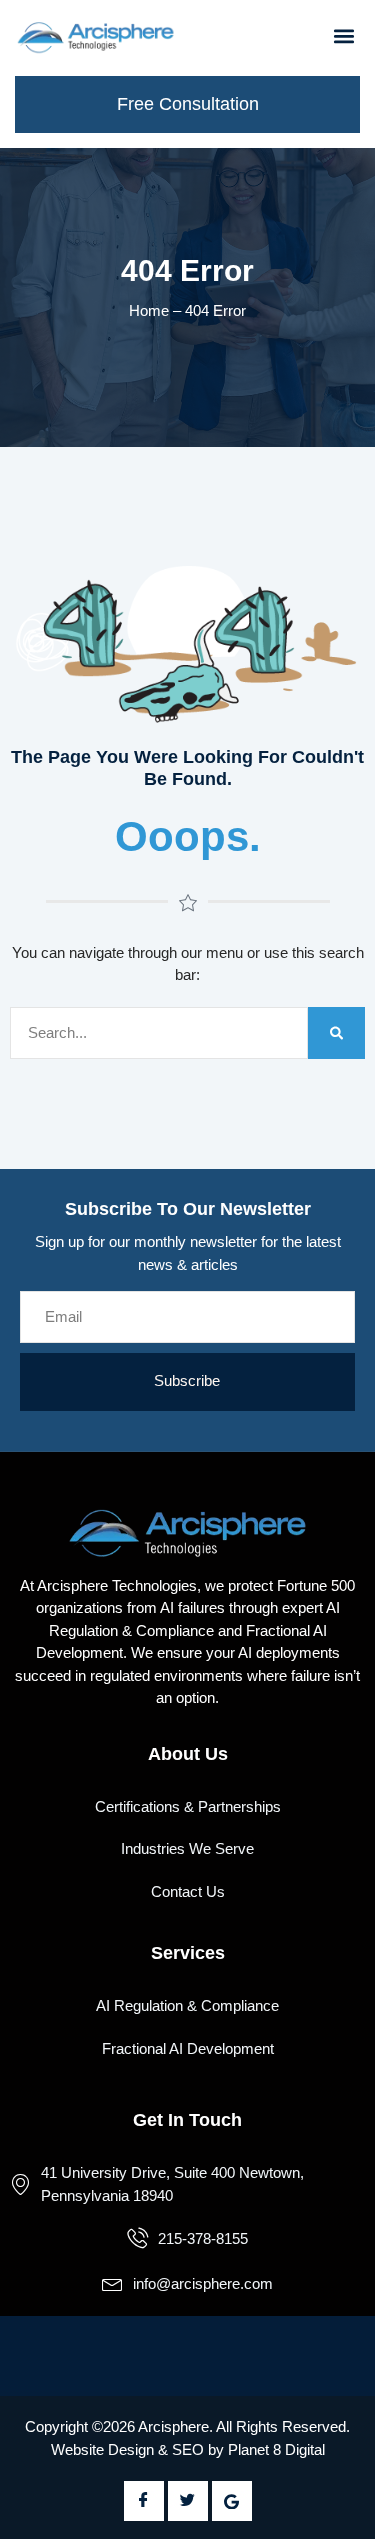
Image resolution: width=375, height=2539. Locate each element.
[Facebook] (144, 2501)
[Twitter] (188, 2501)
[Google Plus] (232, 2501)
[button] (343, 35)
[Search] (336, 1033)
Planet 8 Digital (276, 2449)
